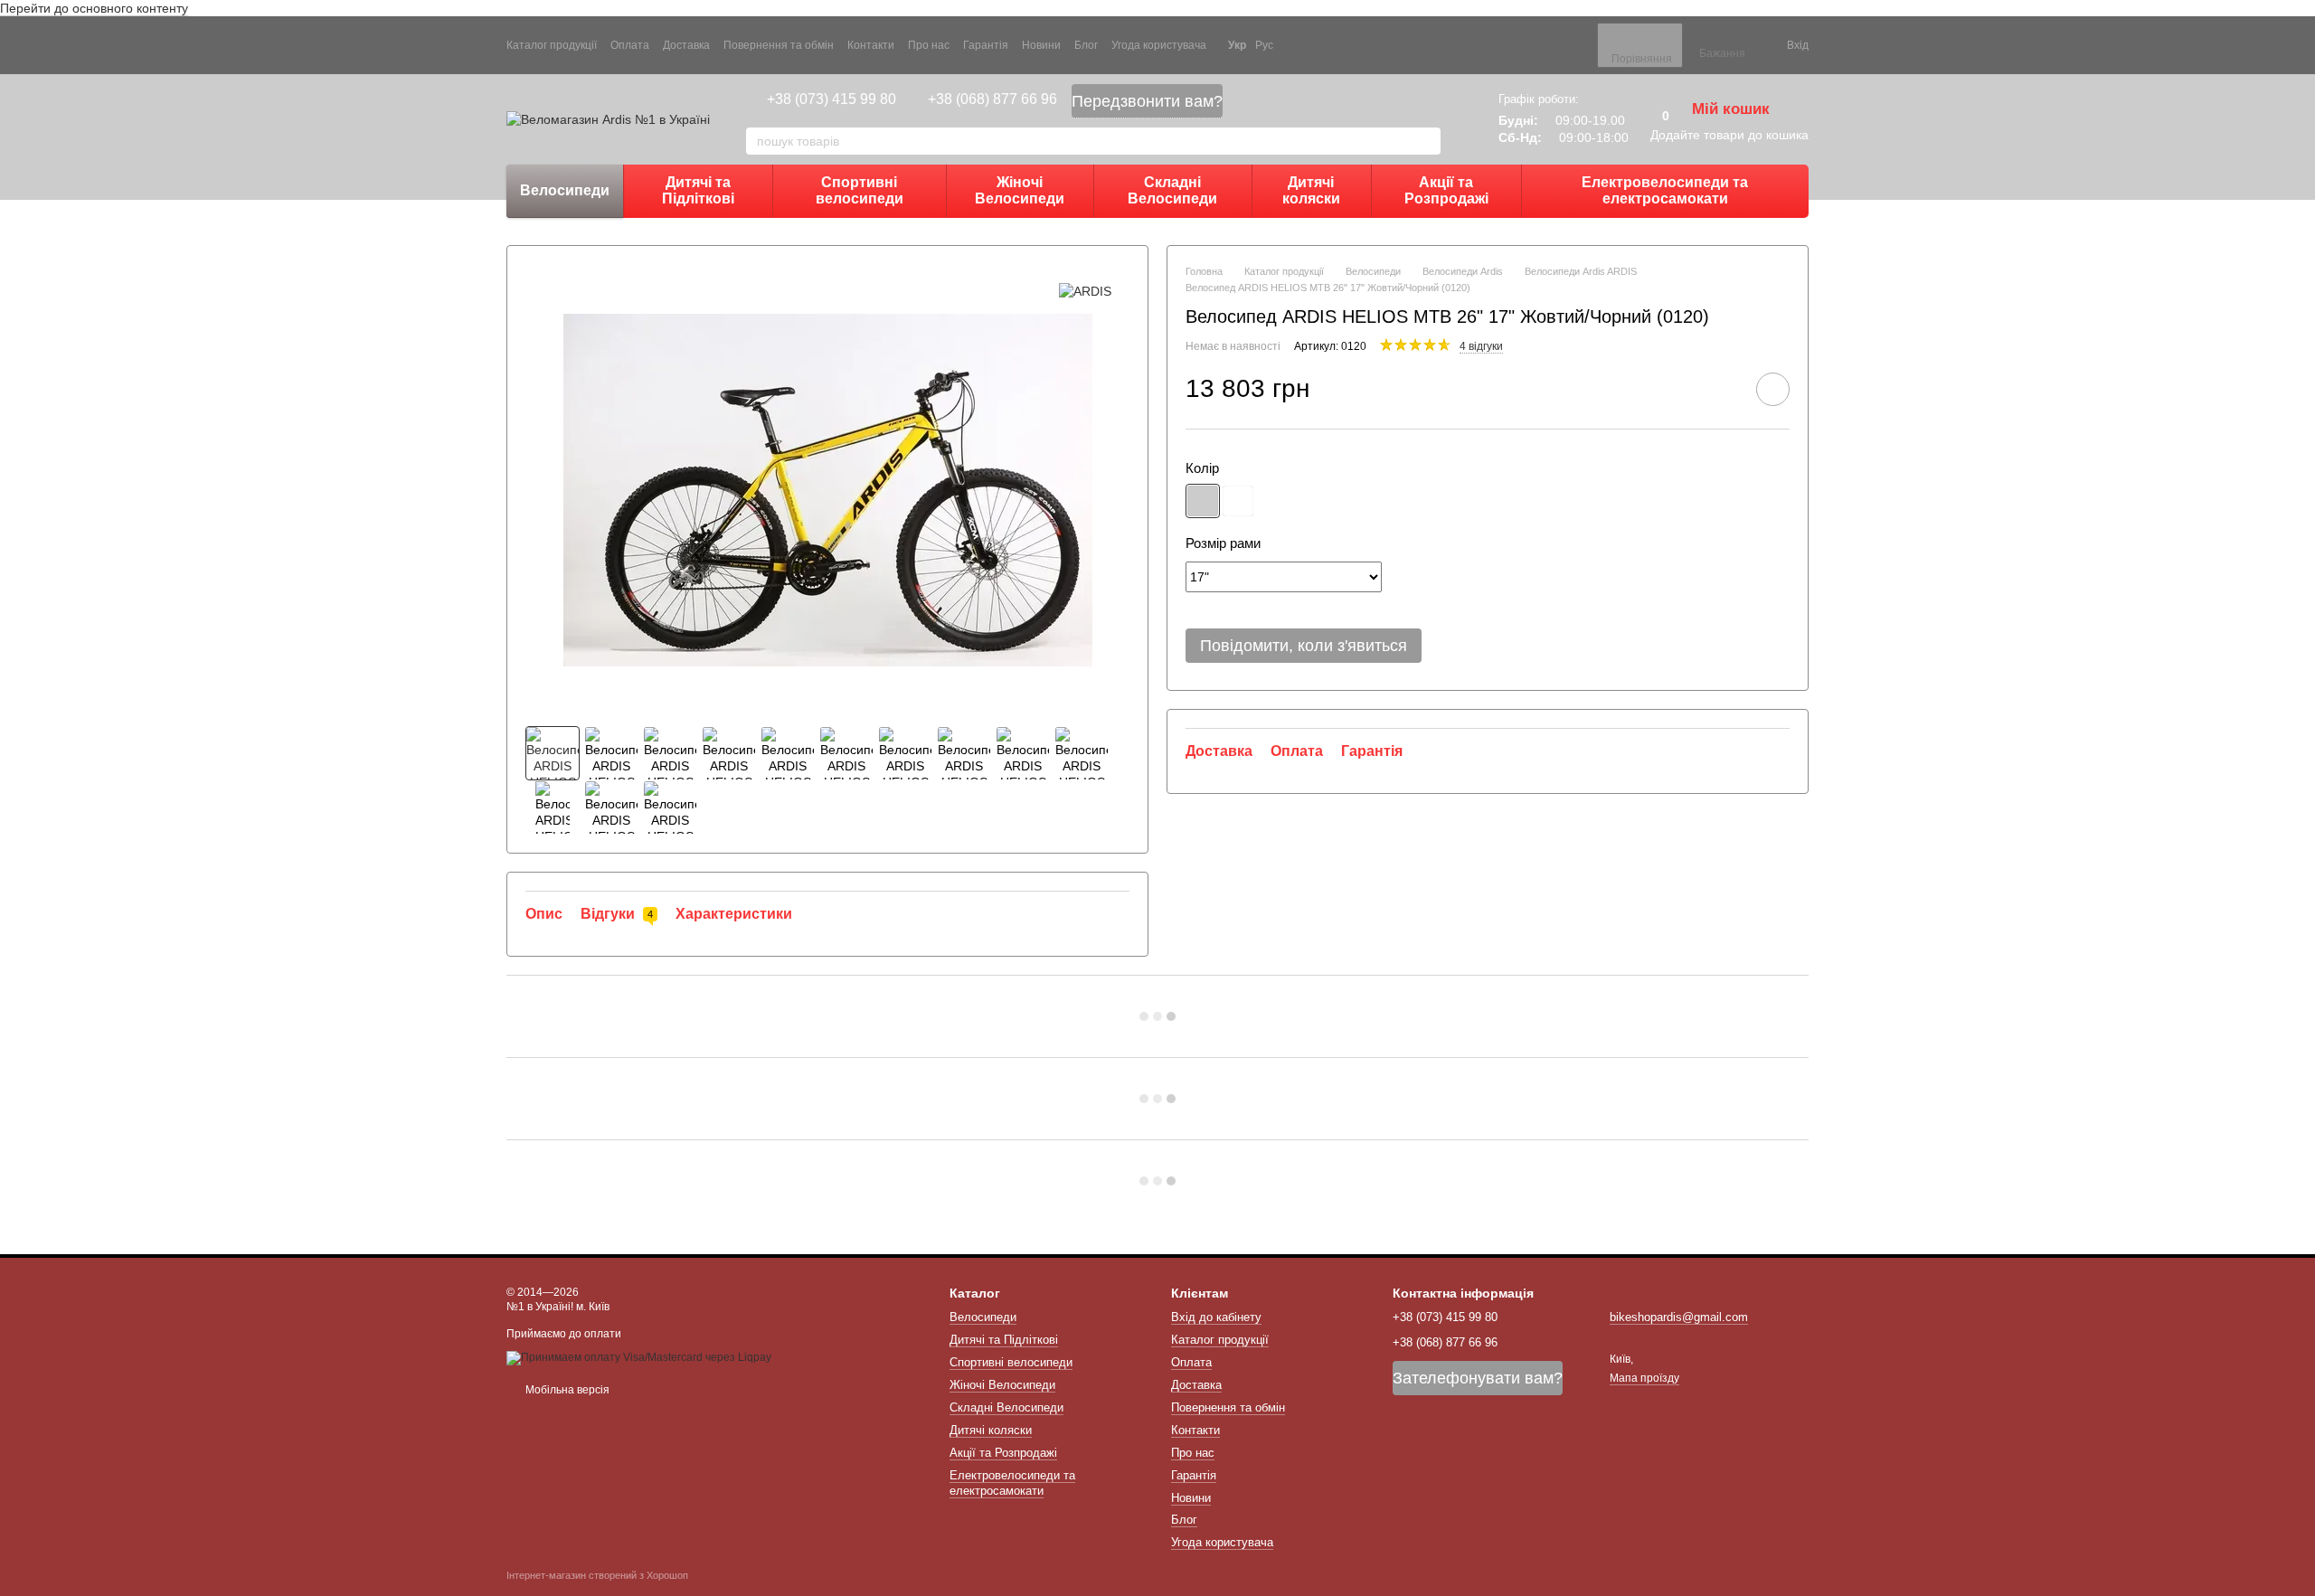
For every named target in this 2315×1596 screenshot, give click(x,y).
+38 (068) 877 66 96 (992, 99)
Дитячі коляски (1311, 190)
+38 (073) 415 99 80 (832, 99)
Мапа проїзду (1644, 1378)
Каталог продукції (552, 45)
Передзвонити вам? (1147, 101)
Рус (1264, 45)
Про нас (929, 45)
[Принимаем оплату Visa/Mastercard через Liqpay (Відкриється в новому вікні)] (639, 1357)
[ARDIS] (1085, 291)
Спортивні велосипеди (860, 190)
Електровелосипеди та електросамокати (1665, 190)
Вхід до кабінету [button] (1216, 1317)
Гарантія (986, 45)
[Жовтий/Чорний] (1238, 501)
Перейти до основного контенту (94, 8)
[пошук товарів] (1426, 141)
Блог (1086, 45)
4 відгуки (1481, 346)
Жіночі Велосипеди (1020, 190)
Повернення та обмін (779, 45)
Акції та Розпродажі (1446, 190)
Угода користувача (1159, 45)
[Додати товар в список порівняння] (1722, 389)
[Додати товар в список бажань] (1773, 389)
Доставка (686, 45)
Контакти (871, 45)
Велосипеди (565, 190)
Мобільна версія (566, 1390)
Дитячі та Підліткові (698, 190)
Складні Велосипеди (1172, 190)
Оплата (630, 45)
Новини (1041, 45)
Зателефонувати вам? (1478, 1378)
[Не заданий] (1203, 501)
